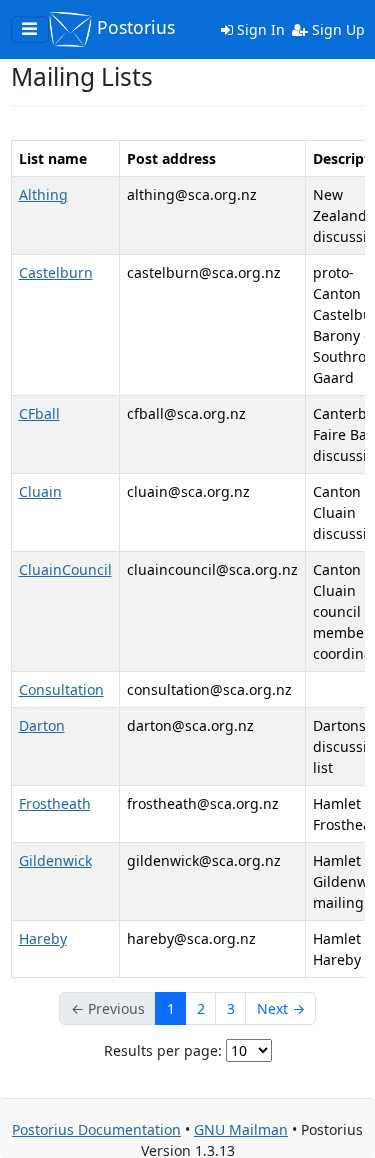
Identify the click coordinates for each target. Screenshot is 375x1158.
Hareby (43, 938)
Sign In (259, 29)
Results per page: (163, 1050)
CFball (39, 413)
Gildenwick (55, 860)
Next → (281, 1008)
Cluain (40, 491)
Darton (42, 725)
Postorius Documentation (96, 1129)
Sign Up (336, 29)
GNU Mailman (241, 1129)
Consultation (61, 689)
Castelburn (56, 272)
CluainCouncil (65, 569)
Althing (43, 194)
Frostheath (55, 803)
